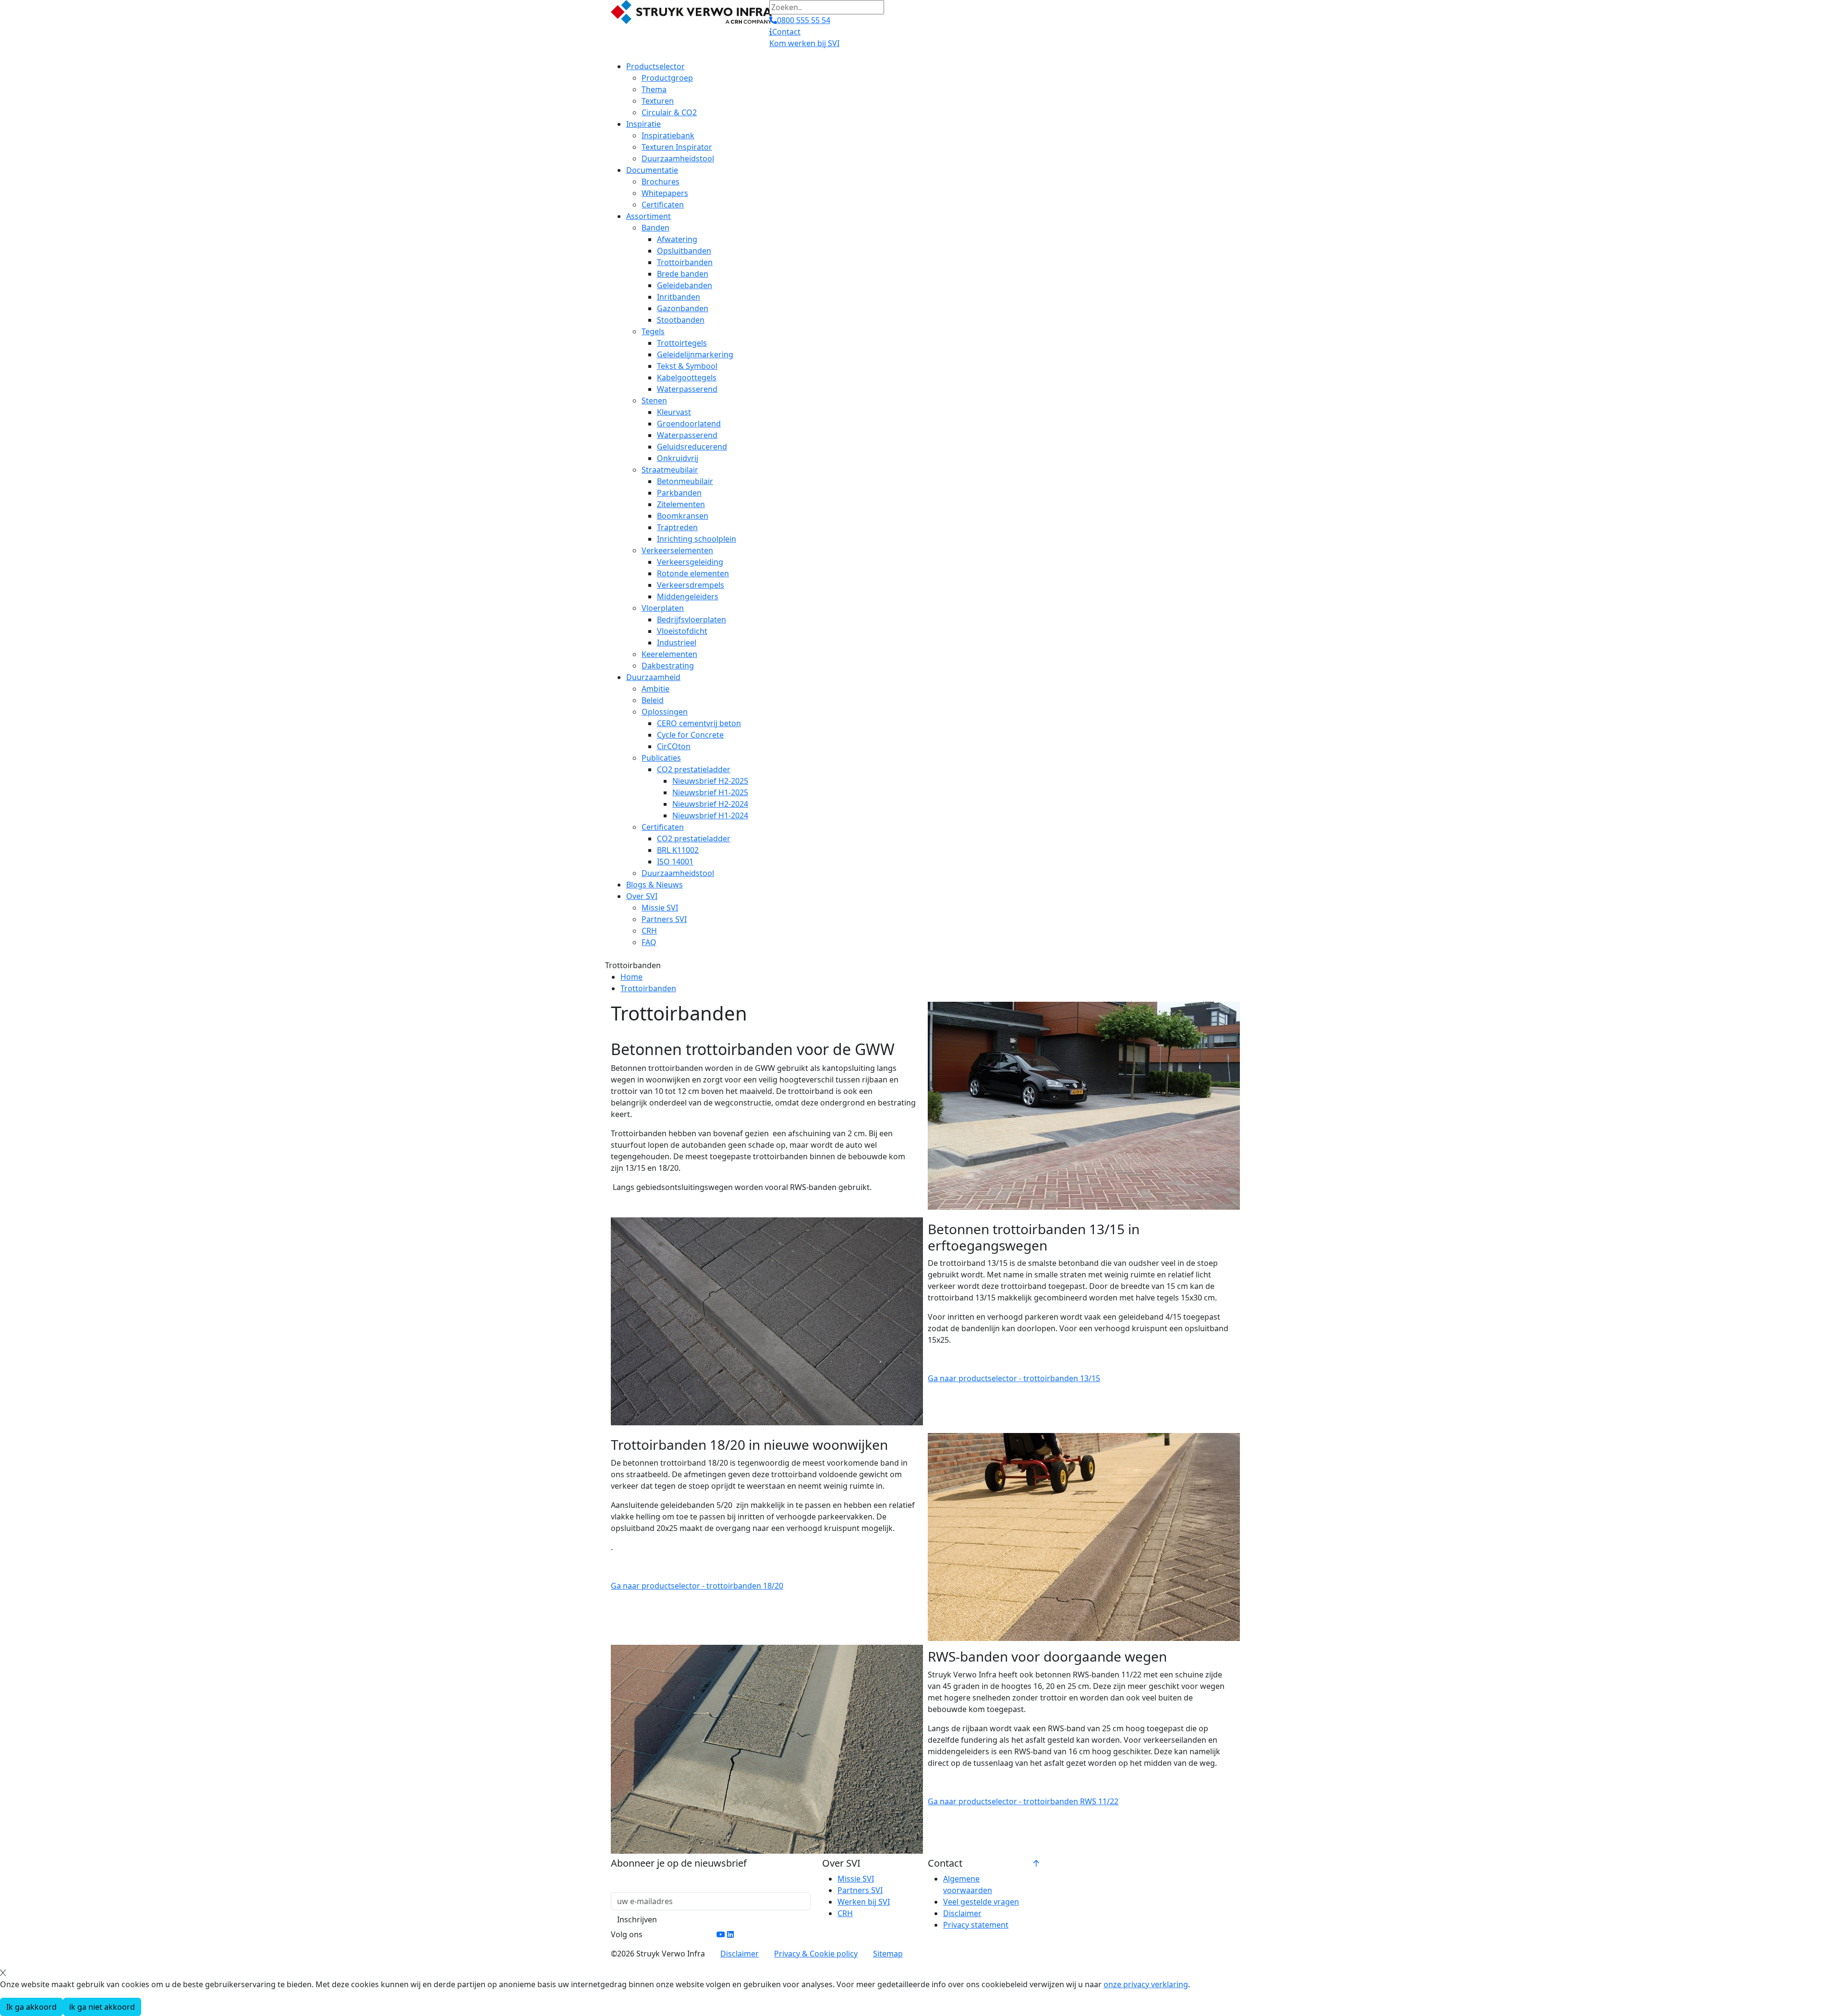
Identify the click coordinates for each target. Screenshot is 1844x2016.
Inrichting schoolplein (697, 539)
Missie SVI (660, 908)
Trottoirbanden (685, 262)
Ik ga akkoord (31, 2007)
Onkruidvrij (678, 458)
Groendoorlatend (689, 424)
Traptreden (677, 527)
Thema (654, 89)
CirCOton (674, 746)
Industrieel (677, 643)
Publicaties (661, 758)
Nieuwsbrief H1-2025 (710, 792)
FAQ (649, 942)
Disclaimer (962, 1913)
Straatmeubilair (670, 470)
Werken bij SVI (864, 1902)
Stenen (654, 401)
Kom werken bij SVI (804, 43)
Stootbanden (681, 320)
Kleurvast (674, 412)
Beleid (653, 700)
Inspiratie (643, 124)
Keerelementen (669, 654)
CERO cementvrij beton (699, 723)
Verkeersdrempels (691, 585)
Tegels (653, 331)
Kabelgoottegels (687, 377)
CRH (649, 931)
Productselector (655, 66)
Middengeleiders (688, 596)
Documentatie (652, 170)
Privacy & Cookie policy (816, 1954)
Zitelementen (681, 504)
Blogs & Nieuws (655, 885)
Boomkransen (683, 516)
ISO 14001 (675, 862)
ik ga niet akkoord (102, 2007)
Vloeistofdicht (682, 631)
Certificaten (663, 205)
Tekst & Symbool (687, 366)
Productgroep (667, 78)
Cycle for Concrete (690, 735)
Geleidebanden (685, 285)
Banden (655, 228)
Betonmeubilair (685, 481)
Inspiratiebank (668, 135)
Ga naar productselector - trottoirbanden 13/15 (1014, 1378)
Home (631, 977)
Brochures (661, 182)
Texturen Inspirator (677, 147)
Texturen (658, 101)
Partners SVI (664, 919)
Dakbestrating (668, 666)
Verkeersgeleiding (690, 562)
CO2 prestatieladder (694, 769)
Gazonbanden (683, 308)
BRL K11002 (678, 850)
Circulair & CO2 (669, 112)
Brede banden (683, 274)
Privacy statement (976, 1925)
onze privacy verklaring (1146, 1984)
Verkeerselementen (677, 550)
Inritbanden (679, 297)
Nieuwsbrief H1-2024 (710, 815)
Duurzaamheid (653, 677)
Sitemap (888, 1954)
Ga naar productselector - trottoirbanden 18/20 (697, 1586)
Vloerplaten (663, 608)
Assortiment (649, 216)
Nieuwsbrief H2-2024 (710, 804)
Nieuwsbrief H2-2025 (710, 781)
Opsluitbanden (684, 251)
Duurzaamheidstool (678, 158)
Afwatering (677, 239)
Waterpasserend (687, 389)
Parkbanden (679, 493)
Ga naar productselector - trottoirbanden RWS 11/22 (1023, 1801)
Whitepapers (665, 193)
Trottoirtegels (682, 343)
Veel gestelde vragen (981, 1902)
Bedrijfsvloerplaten (691, 619)
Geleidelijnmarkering (695, 354)
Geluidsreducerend (692, 447)
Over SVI (642, 896)
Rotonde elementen (693, 573)
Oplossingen (665, 712)
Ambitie (655, 689)
